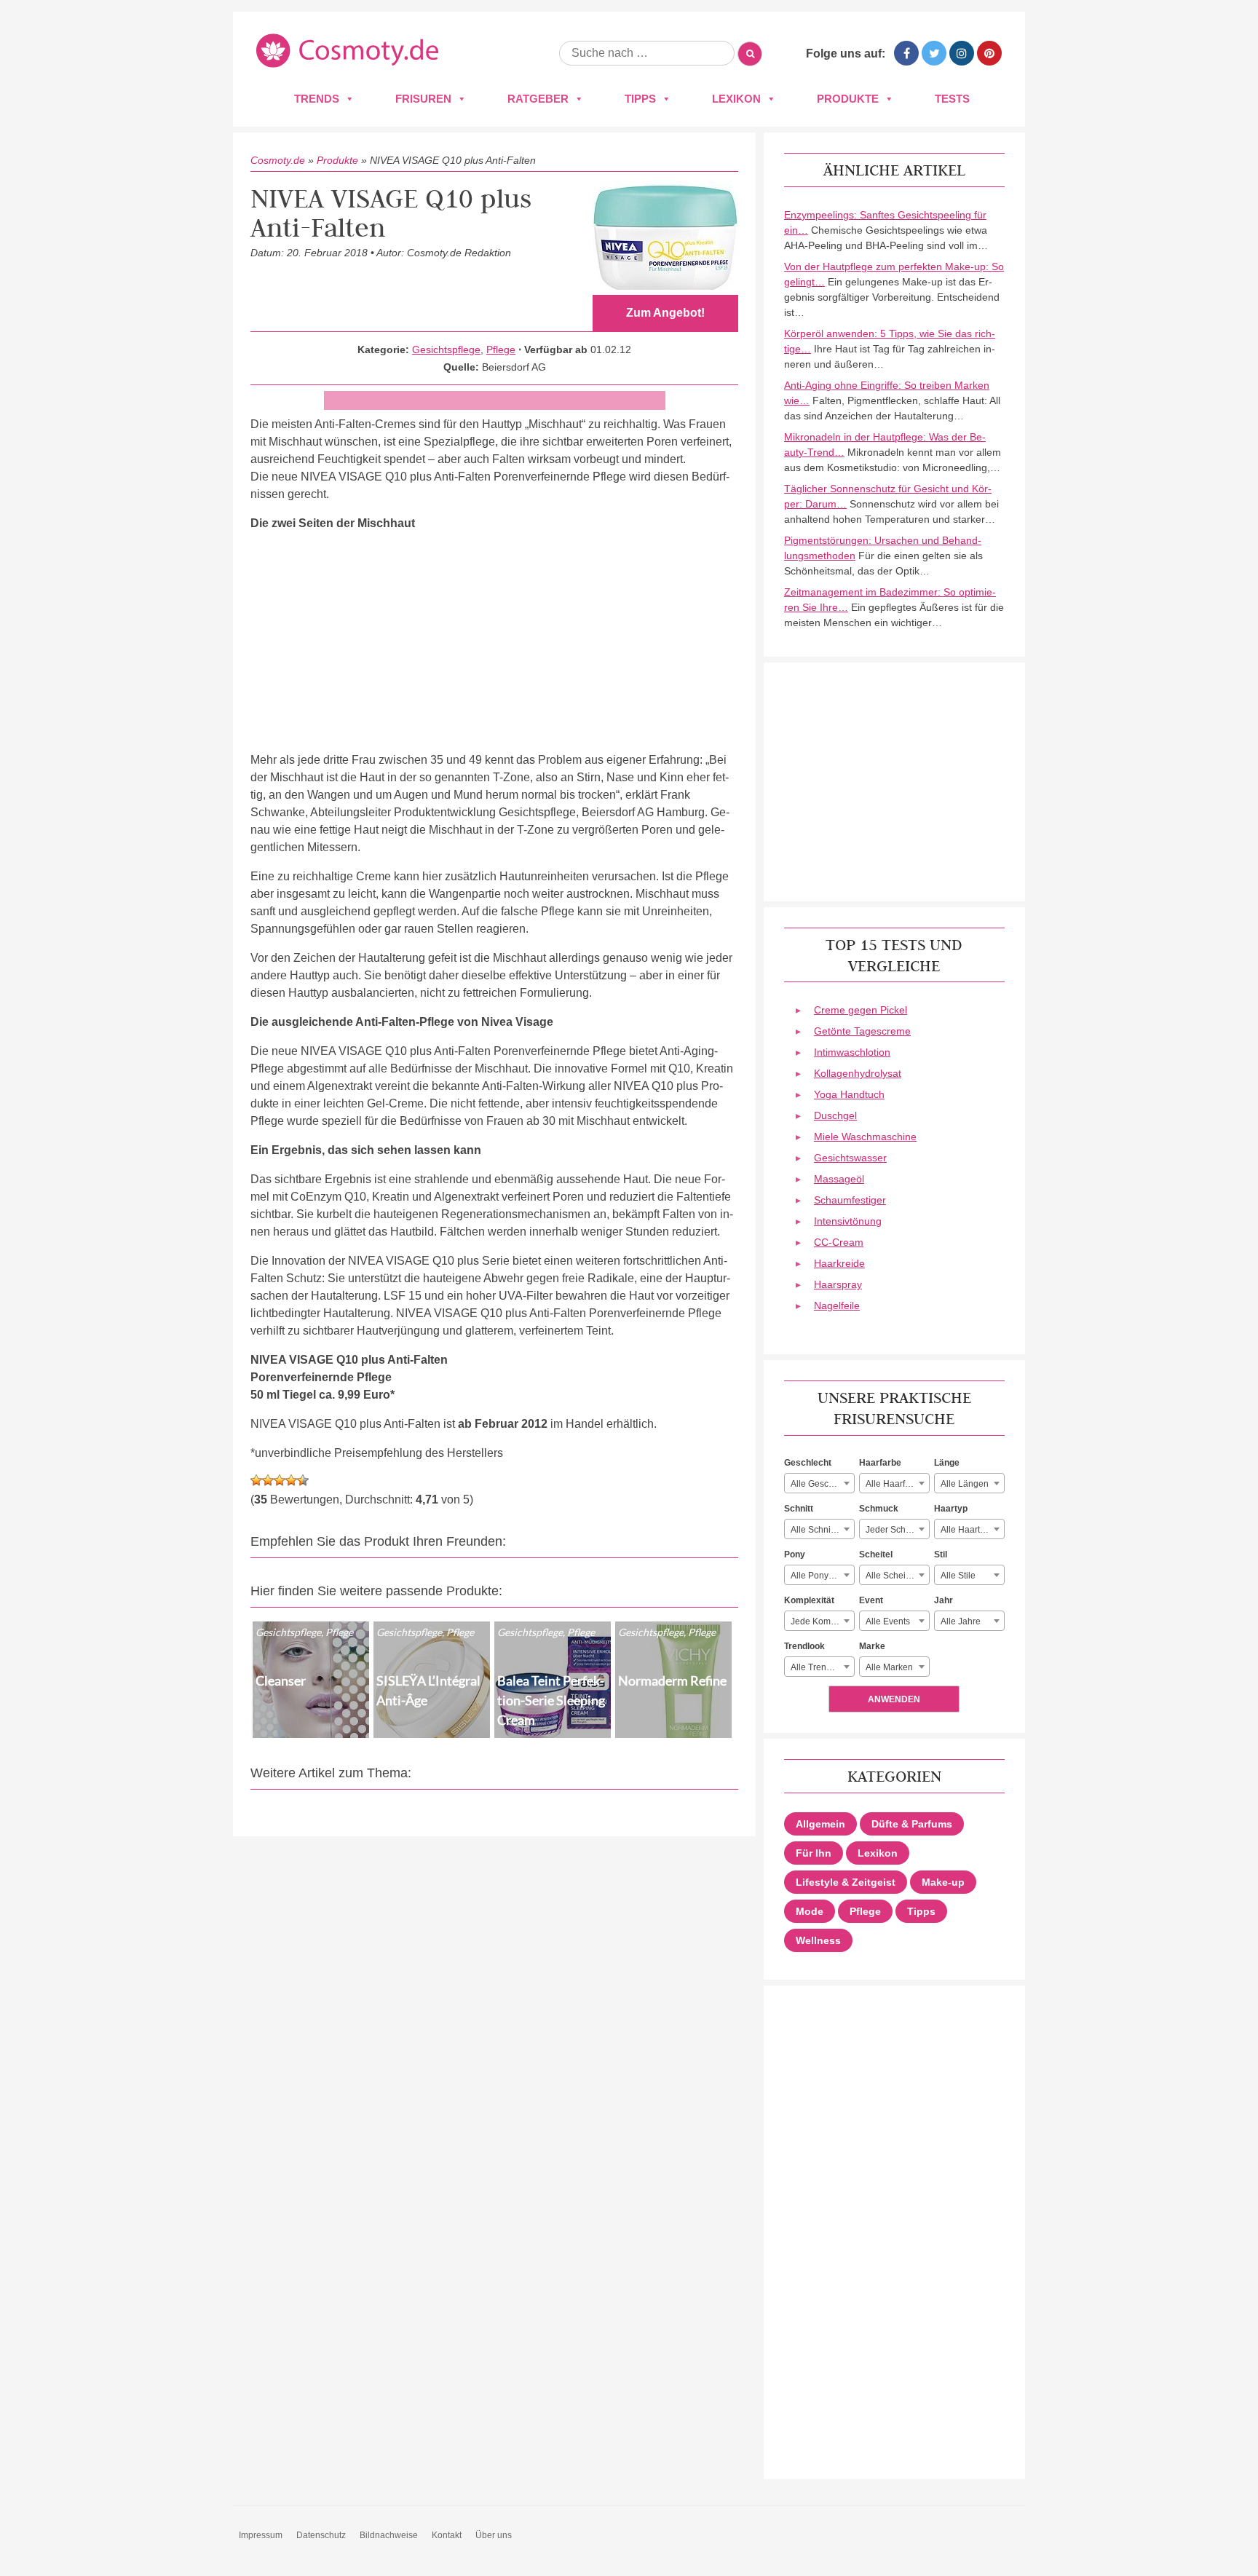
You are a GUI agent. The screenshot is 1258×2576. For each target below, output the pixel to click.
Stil (941, 1554)
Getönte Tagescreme (862, 1031)
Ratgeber (538, 99)
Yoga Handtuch (849, 1094)
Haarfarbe (880, 1463)
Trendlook (804, 1646)
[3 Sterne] (280, 1480)
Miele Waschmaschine (865, 1137)
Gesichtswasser (850, 1158)
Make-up (943, 1882)
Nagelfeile (837, 1305)
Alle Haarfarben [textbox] (897, 1484)
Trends (317, 99)
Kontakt (447, 2535)
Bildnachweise (389, 2535)
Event (871, 1600)
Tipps (640, 99)
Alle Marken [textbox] (889, 1667)
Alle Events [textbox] (888, 1621)
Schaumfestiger (850, 1200)
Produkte (848, 99)
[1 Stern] (256, 1480)
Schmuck (879, 1509)
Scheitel (876, 1554)
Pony (795, 1554)
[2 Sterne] (268, 1480)
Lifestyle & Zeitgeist (846, 1882)
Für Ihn (814, 1853)
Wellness (818, 1940)
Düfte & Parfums (912, 1824)
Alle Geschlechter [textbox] (822, 1484)
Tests (952, 99)
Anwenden (894, 1699)
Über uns (494, 2535)
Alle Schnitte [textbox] (815, 1530)
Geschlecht (808, 1463)
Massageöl (839, 1179)
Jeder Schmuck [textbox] (896, 1530)
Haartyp (951, 1509)
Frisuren (423, 99)
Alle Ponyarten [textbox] (820, 1576)
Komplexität (809, 1600)
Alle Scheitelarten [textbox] (897, 1576)
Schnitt (799, 1509)
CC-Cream (839, 1242)
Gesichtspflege (446, 349)
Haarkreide (839, 1263)
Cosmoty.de (278, 160)
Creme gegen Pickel (861, 1010)
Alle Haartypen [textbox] (970, 1530)
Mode (810, 1911)
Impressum (261, 2535)
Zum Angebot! (665, 313)
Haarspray (838, 1284)
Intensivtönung (848, 1221)
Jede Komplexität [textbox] (822, 1621)
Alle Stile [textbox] (958, 1576)
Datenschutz (321, 2535)
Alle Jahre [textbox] (961, 1621)
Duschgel (835, 1115)
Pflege (501, 349)
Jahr (943, 1600)
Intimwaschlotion (852, 1052)
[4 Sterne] (291, 1480)
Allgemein (820, 1824)
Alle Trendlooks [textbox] (822, 1667)
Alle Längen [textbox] (965, 1484)
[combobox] (819, 1483)
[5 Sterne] (303, 1480)
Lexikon (736, 99)
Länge (947, 1463)
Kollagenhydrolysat (858, 1073)
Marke (872, 1646)
